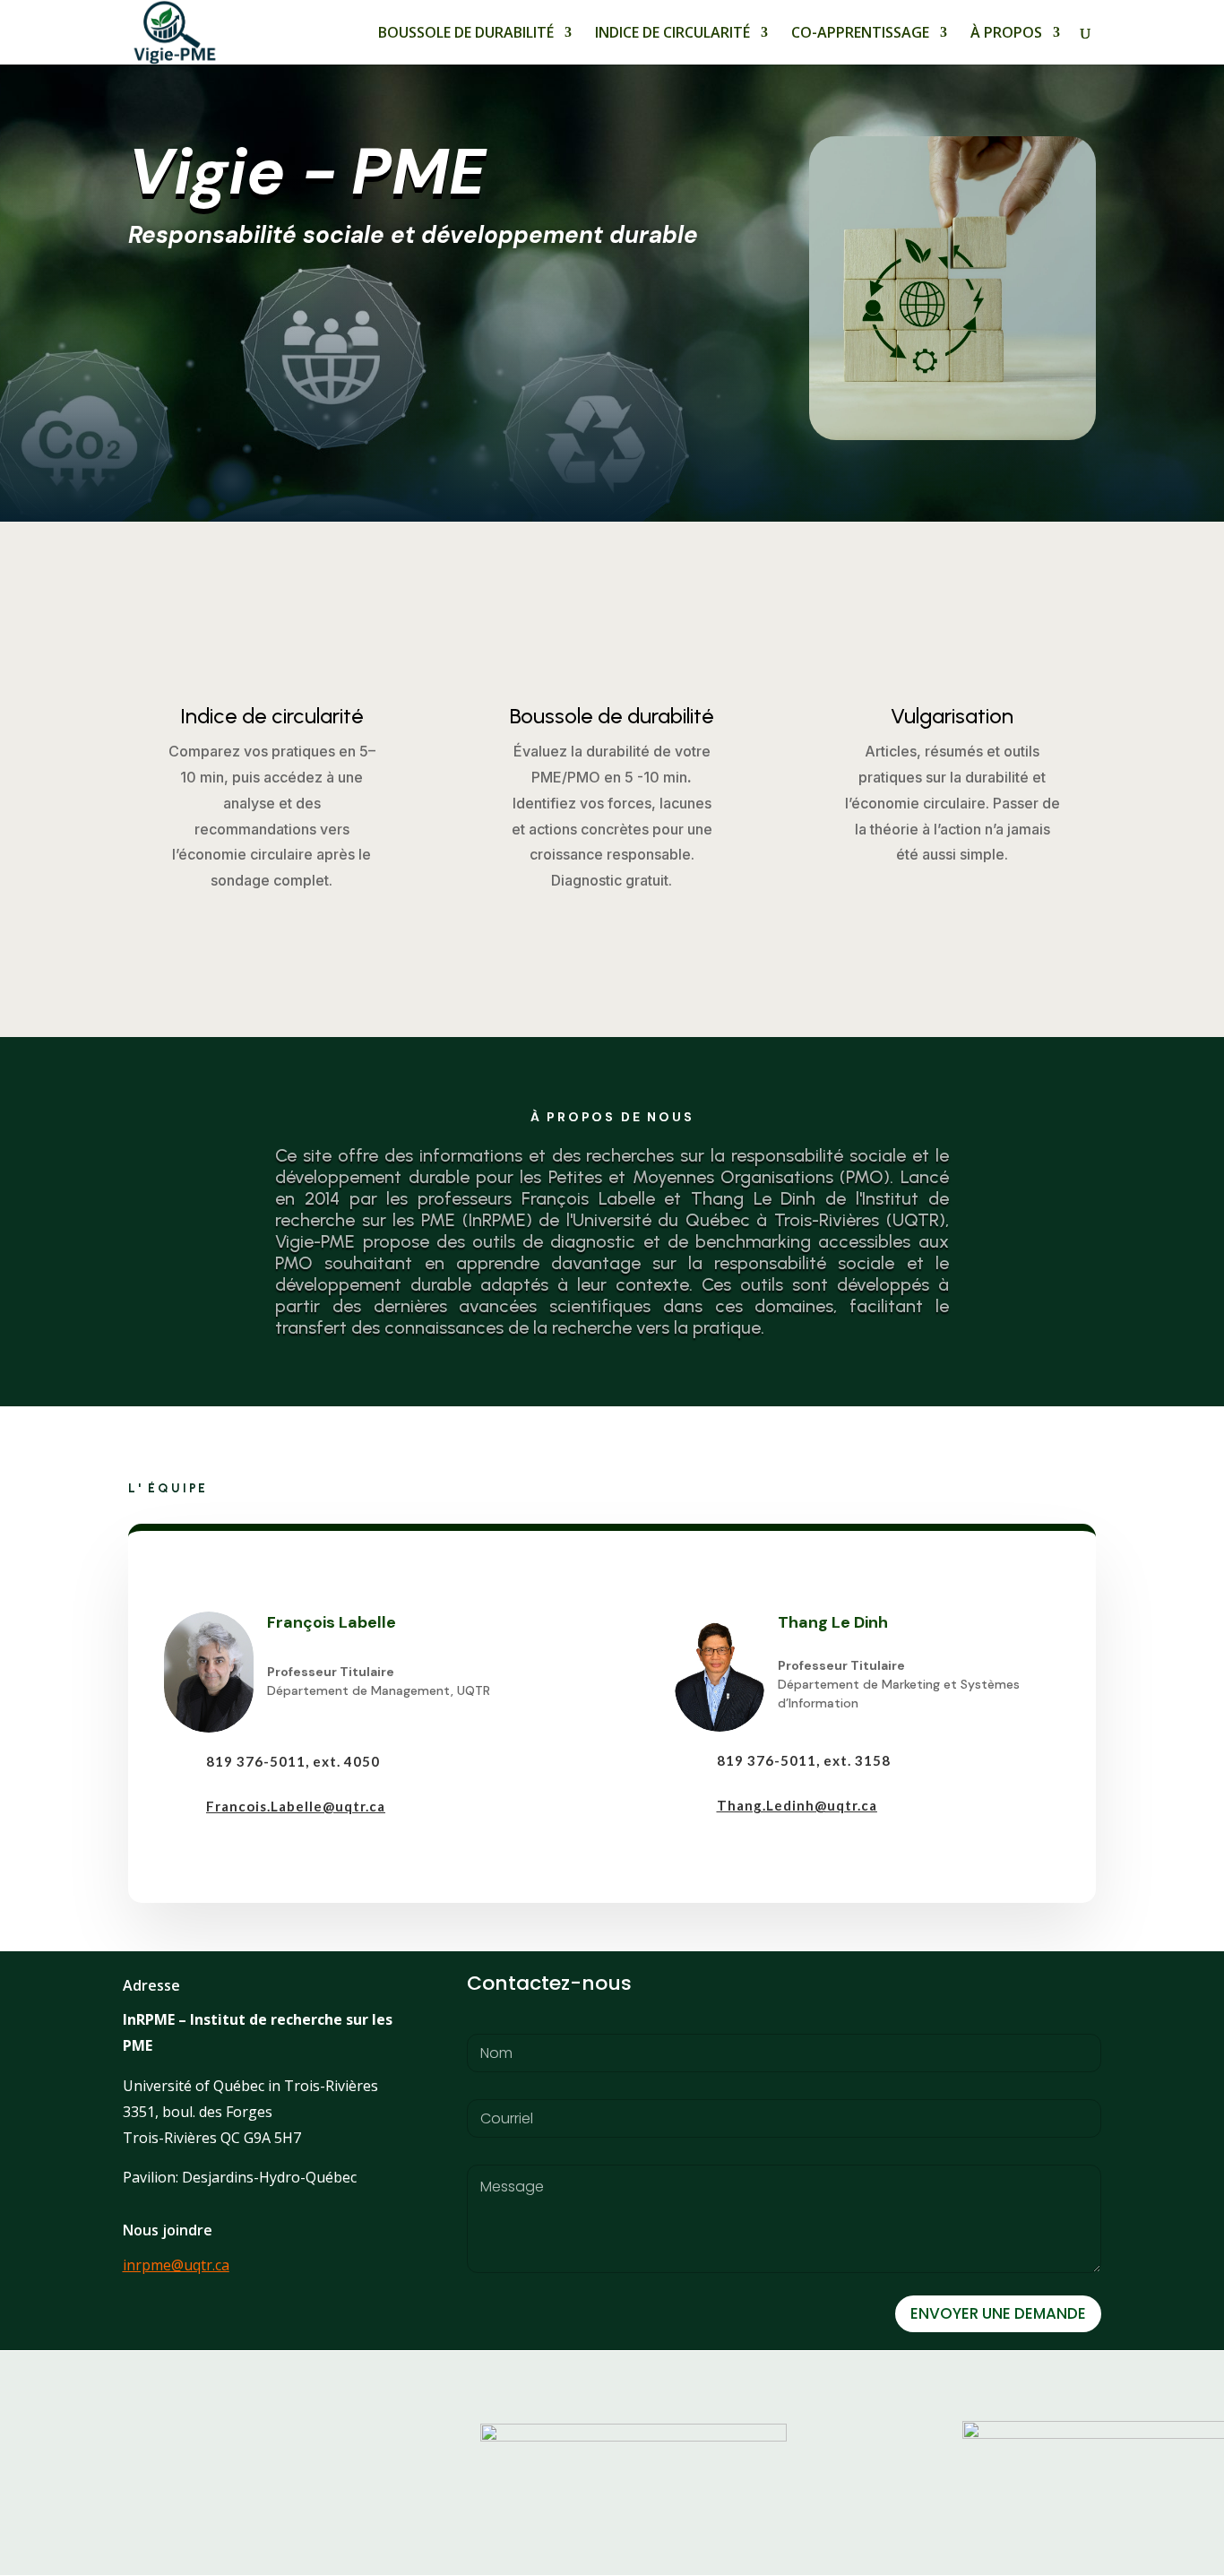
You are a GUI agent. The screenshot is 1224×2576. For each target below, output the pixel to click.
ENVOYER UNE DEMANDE (998, 2313)
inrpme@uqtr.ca (176, 2265)
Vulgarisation (952, 716)
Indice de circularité (272, 716)
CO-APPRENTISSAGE (860, 34)
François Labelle (332, 1622)
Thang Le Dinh (833, 1622)
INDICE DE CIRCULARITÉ (672, 34)
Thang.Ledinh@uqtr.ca (797, 1805)
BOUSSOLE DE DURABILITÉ (466, 34)
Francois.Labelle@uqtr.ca (296, 1806)
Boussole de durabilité (612, 716)
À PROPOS (1006, 34)
